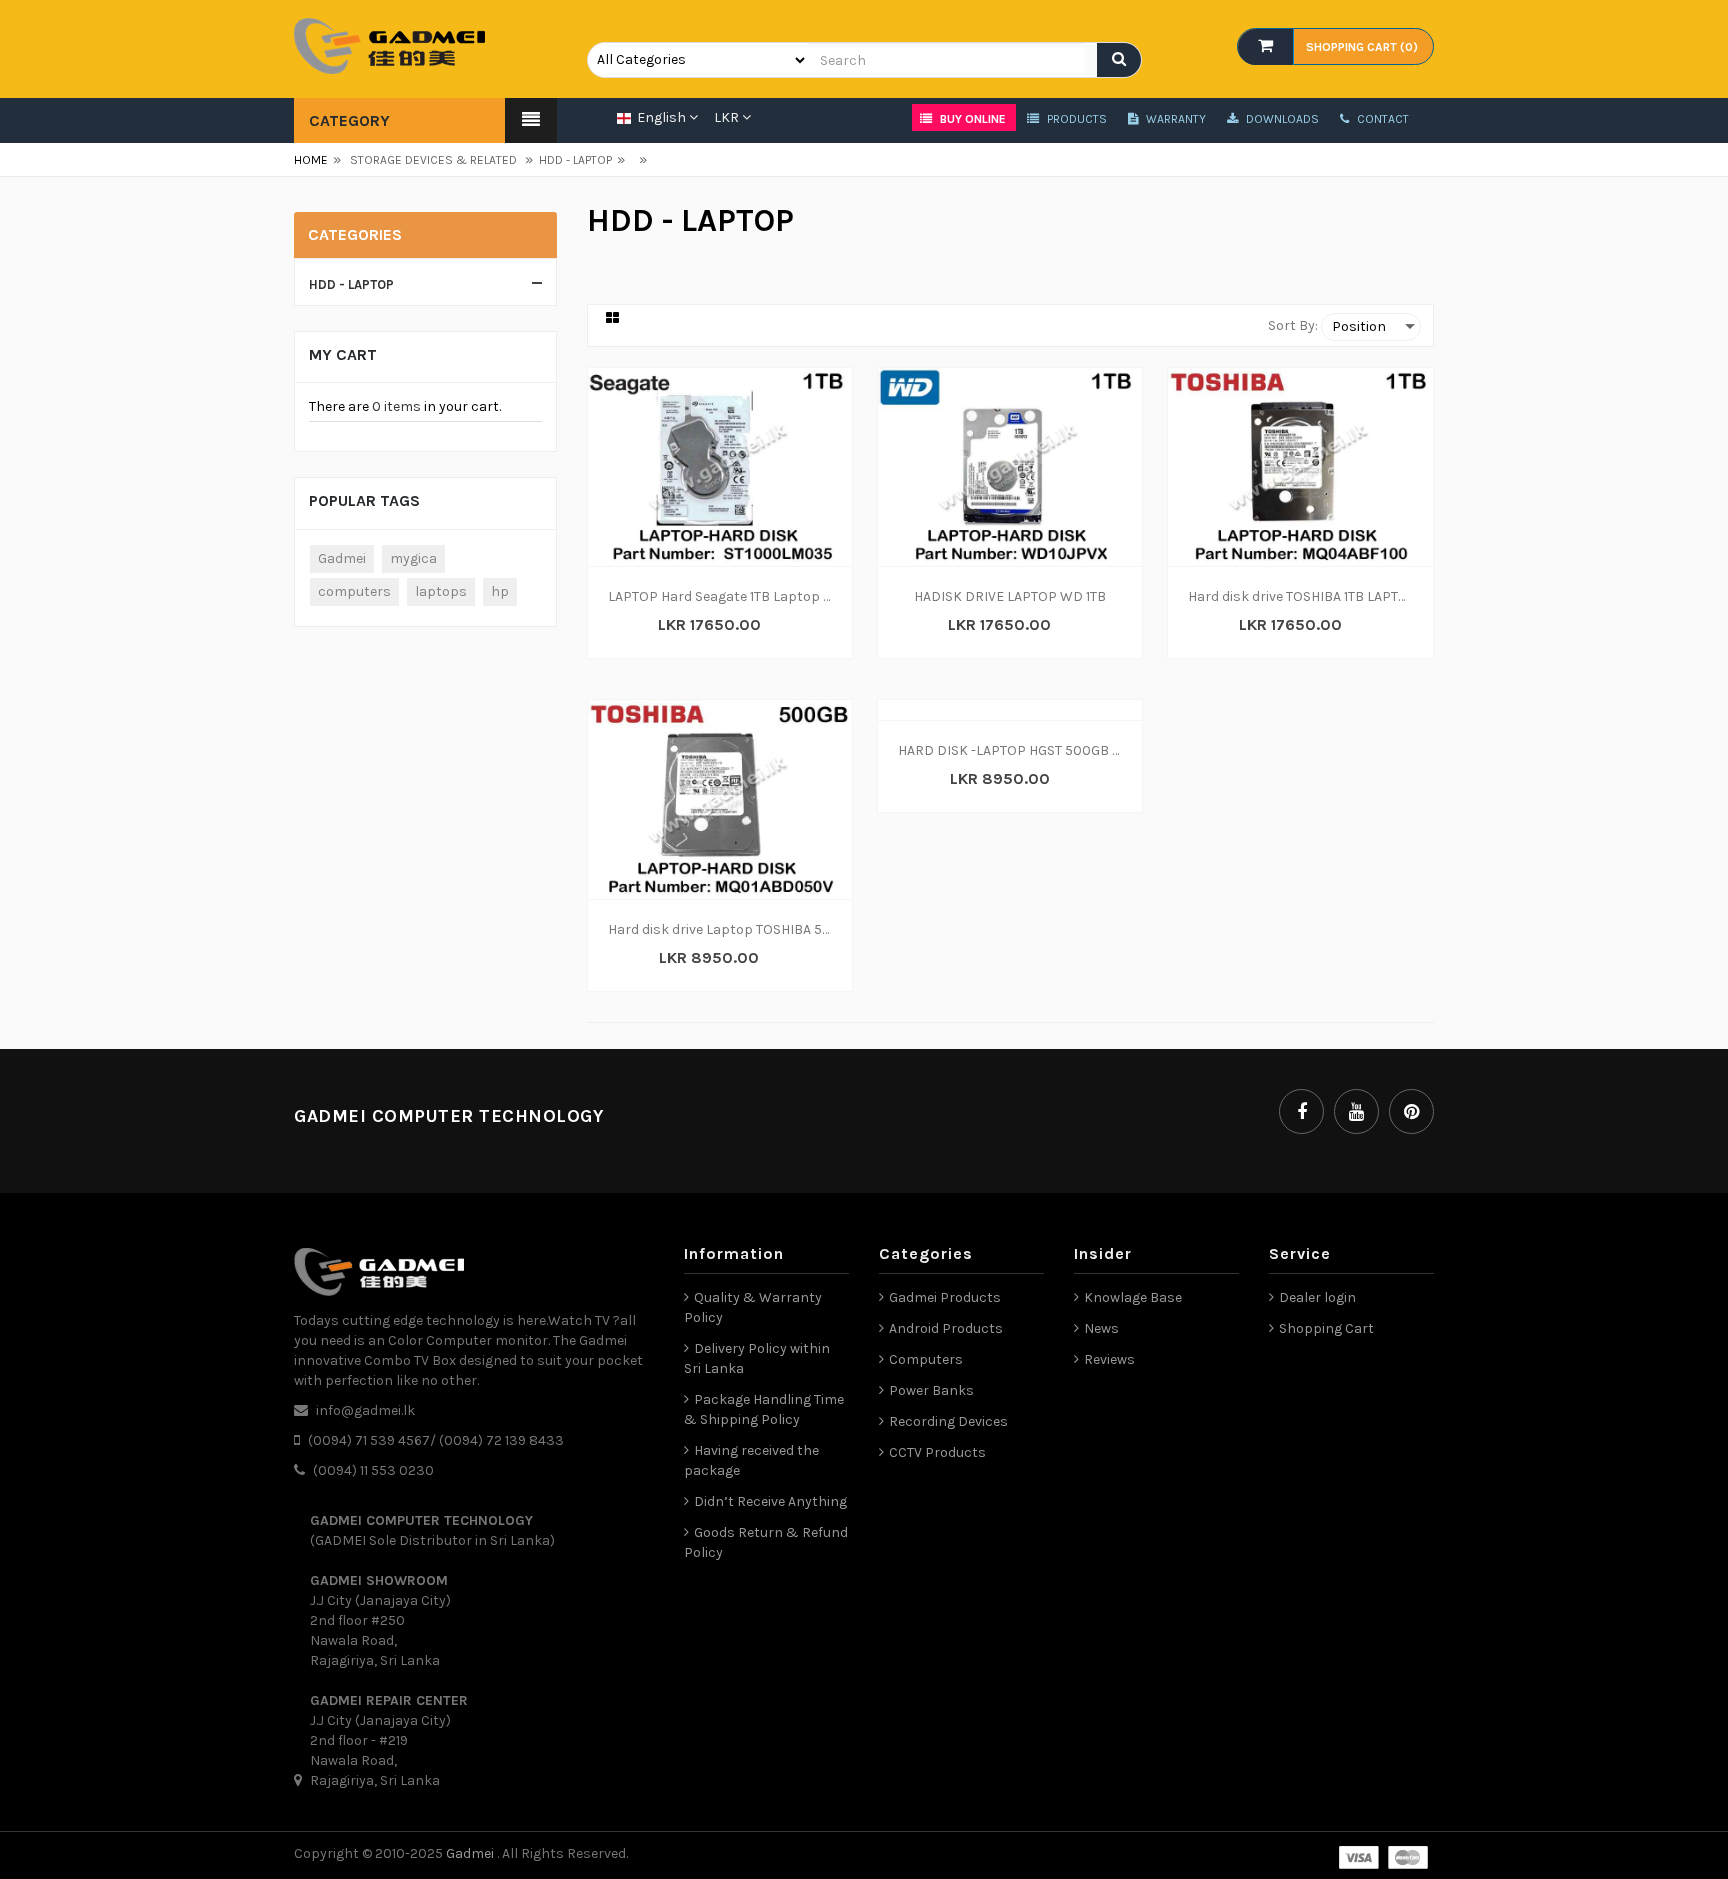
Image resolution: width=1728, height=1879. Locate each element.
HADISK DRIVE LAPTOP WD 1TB (1010, 596)
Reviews (1109, 1359)
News (1101, 1328)
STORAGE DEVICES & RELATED (433, 160)
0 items (396, 406)
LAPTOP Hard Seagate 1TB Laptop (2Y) (725, 596)
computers (354, 591)
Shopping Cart (1326, 1328)
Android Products (946, 1328)
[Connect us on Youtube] (1356, 1111)
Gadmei (342, 558)
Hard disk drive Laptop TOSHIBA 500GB (725, 929)
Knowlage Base (1133, 1297)
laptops (441, 591)
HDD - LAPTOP (568, 160)
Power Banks (931, 1390)
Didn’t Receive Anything (770, 1501)
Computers (926, 1359)
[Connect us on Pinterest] (1411, 1111)
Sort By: (1293, 325)
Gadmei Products (945, 1297)
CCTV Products (937, 1452)
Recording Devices (948, 1421)
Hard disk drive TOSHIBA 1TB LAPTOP (1302, 596)
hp (500, 591)
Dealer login (1317, 1297)
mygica (413, 558)
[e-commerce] (390, 44)
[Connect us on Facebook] (1301, 1111)
